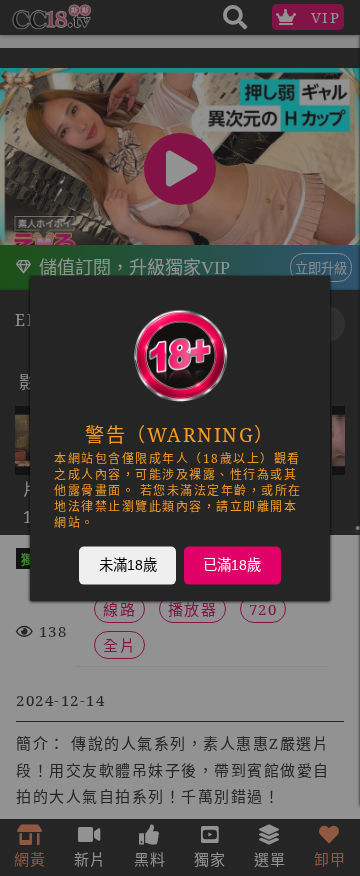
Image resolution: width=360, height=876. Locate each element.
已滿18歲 (232, 565)
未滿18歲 (128, 565)
